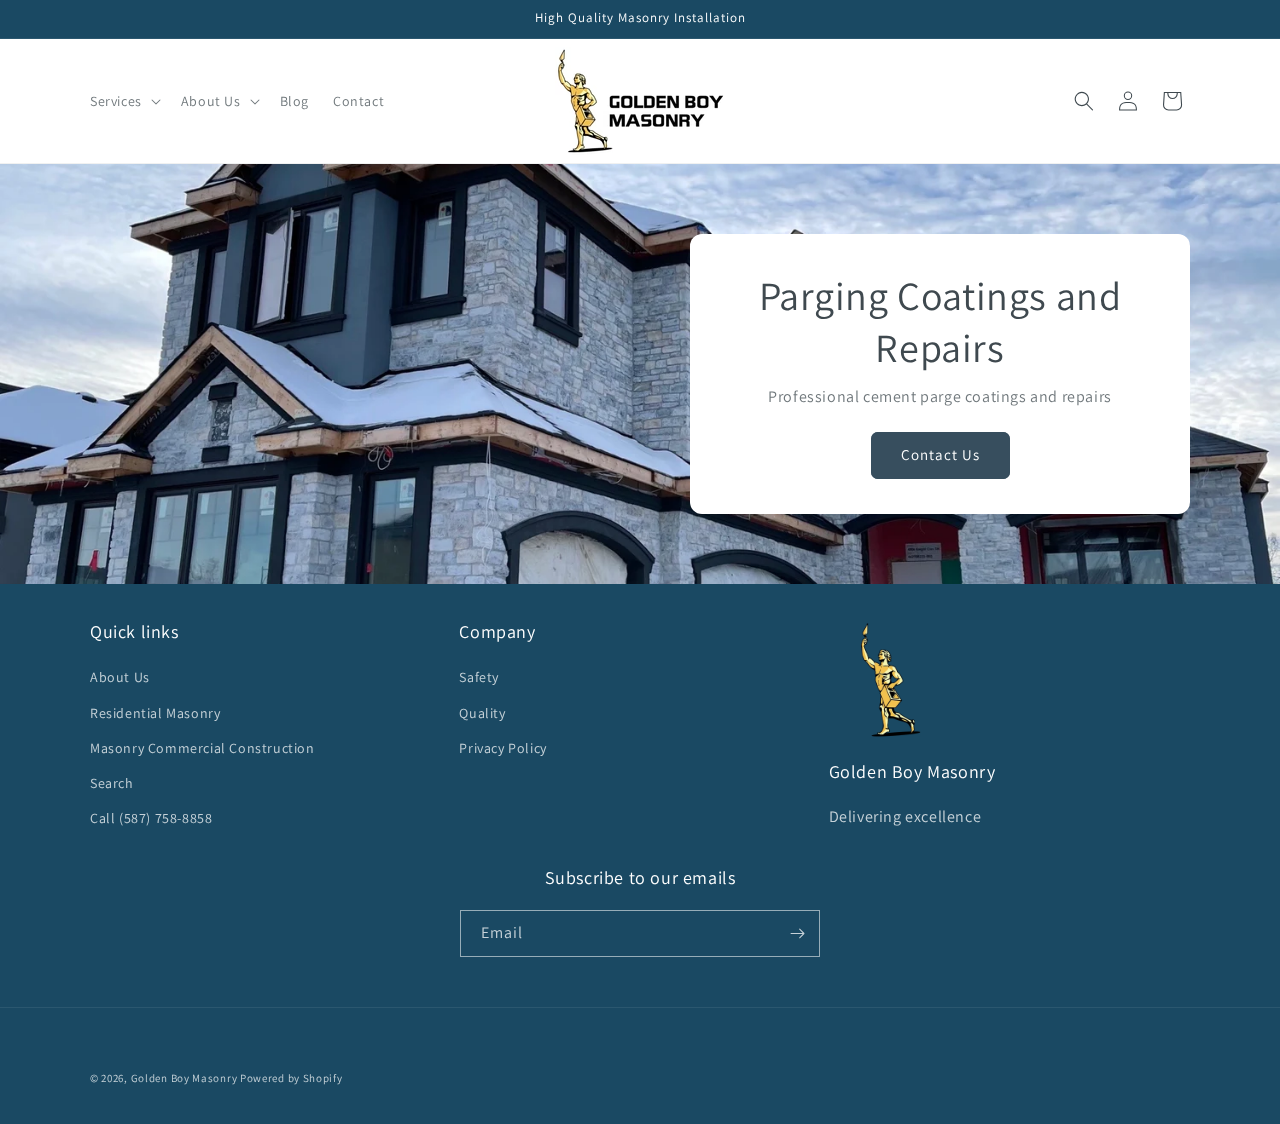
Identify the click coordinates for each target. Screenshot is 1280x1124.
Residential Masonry (155, 713)
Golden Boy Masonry (184, 1078)
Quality (482, 713)
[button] (123, 101)
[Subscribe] (797, 933)
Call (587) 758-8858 (151, 818)
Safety (479, 677)
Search (112, 783)
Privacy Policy (502, 748)
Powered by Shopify (291, 1078)
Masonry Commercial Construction (202, 748)
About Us (120, 677)
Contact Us (940, 454)
